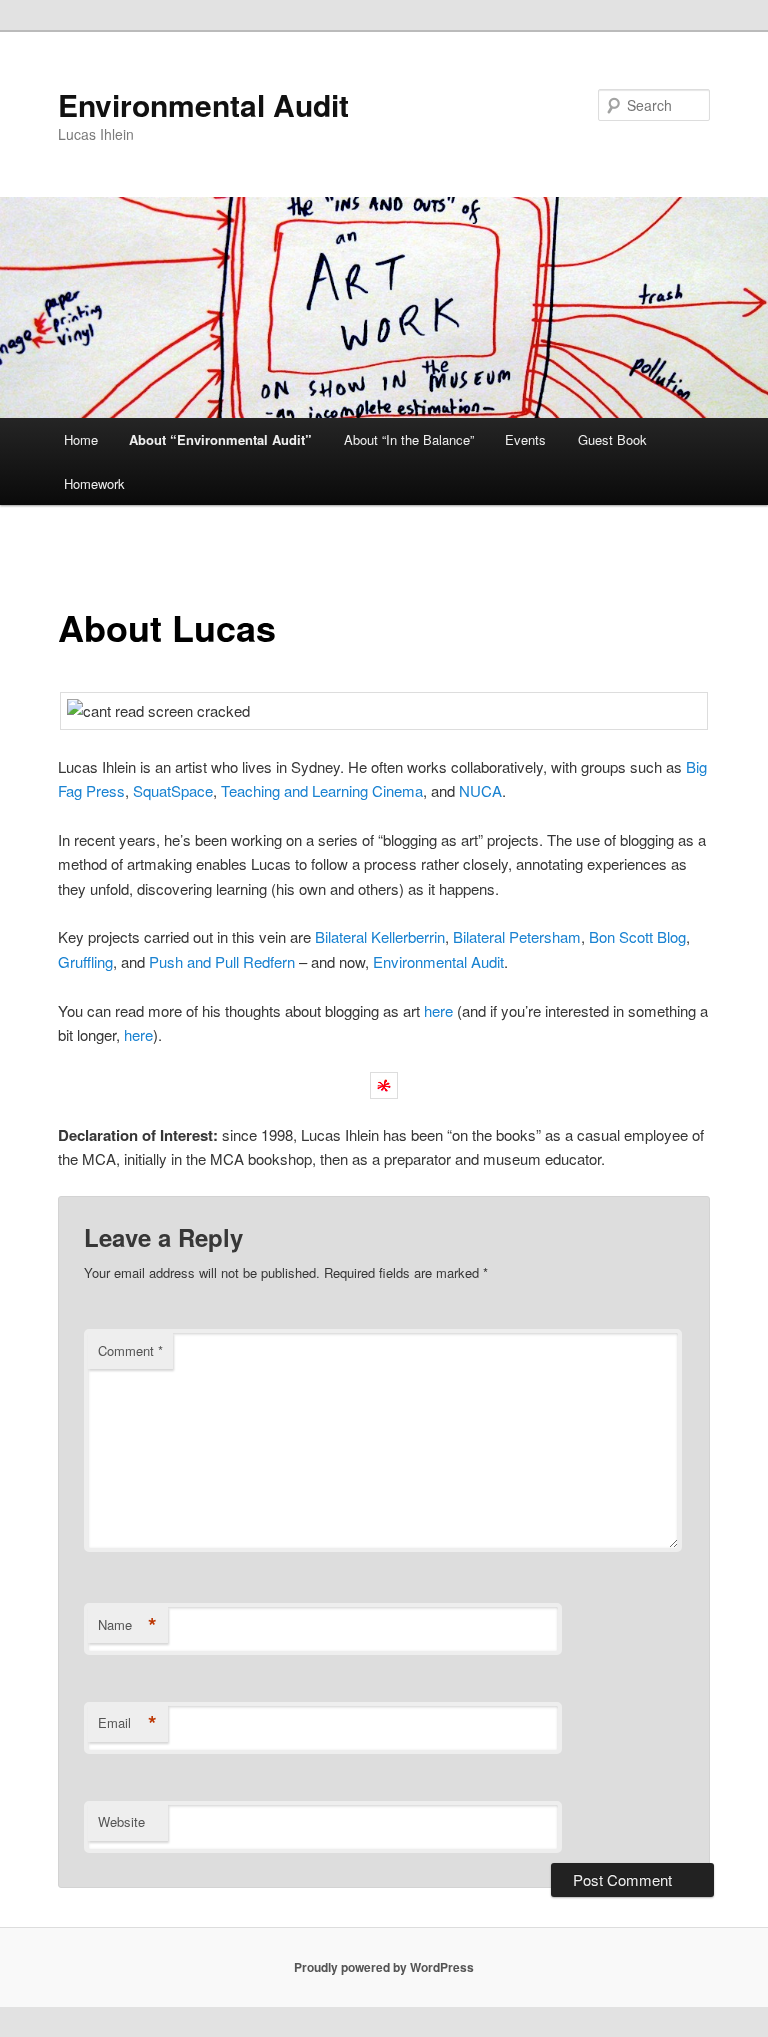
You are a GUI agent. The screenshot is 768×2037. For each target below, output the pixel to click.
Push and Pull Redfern (220, 961)
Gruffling (85, 961)
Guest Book (612, 439)
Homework (94, 483)
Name (127, 1625)
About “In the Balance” (409, 439)
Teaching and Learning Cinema (322, 790)
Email (127, 1723)
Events (525, 439)
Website (121, 1821)
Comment (130, 1350)
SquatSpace (173, 790)
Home (81, 439)
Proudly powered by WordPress (384, 1967)
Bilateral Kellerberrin (380, 936)
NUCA (480, 790)
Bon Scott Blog (637, 936)
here (438, 1010)
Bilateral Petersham (517, 936)
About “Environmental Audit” (220, 439)
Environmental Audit (203, 104)
